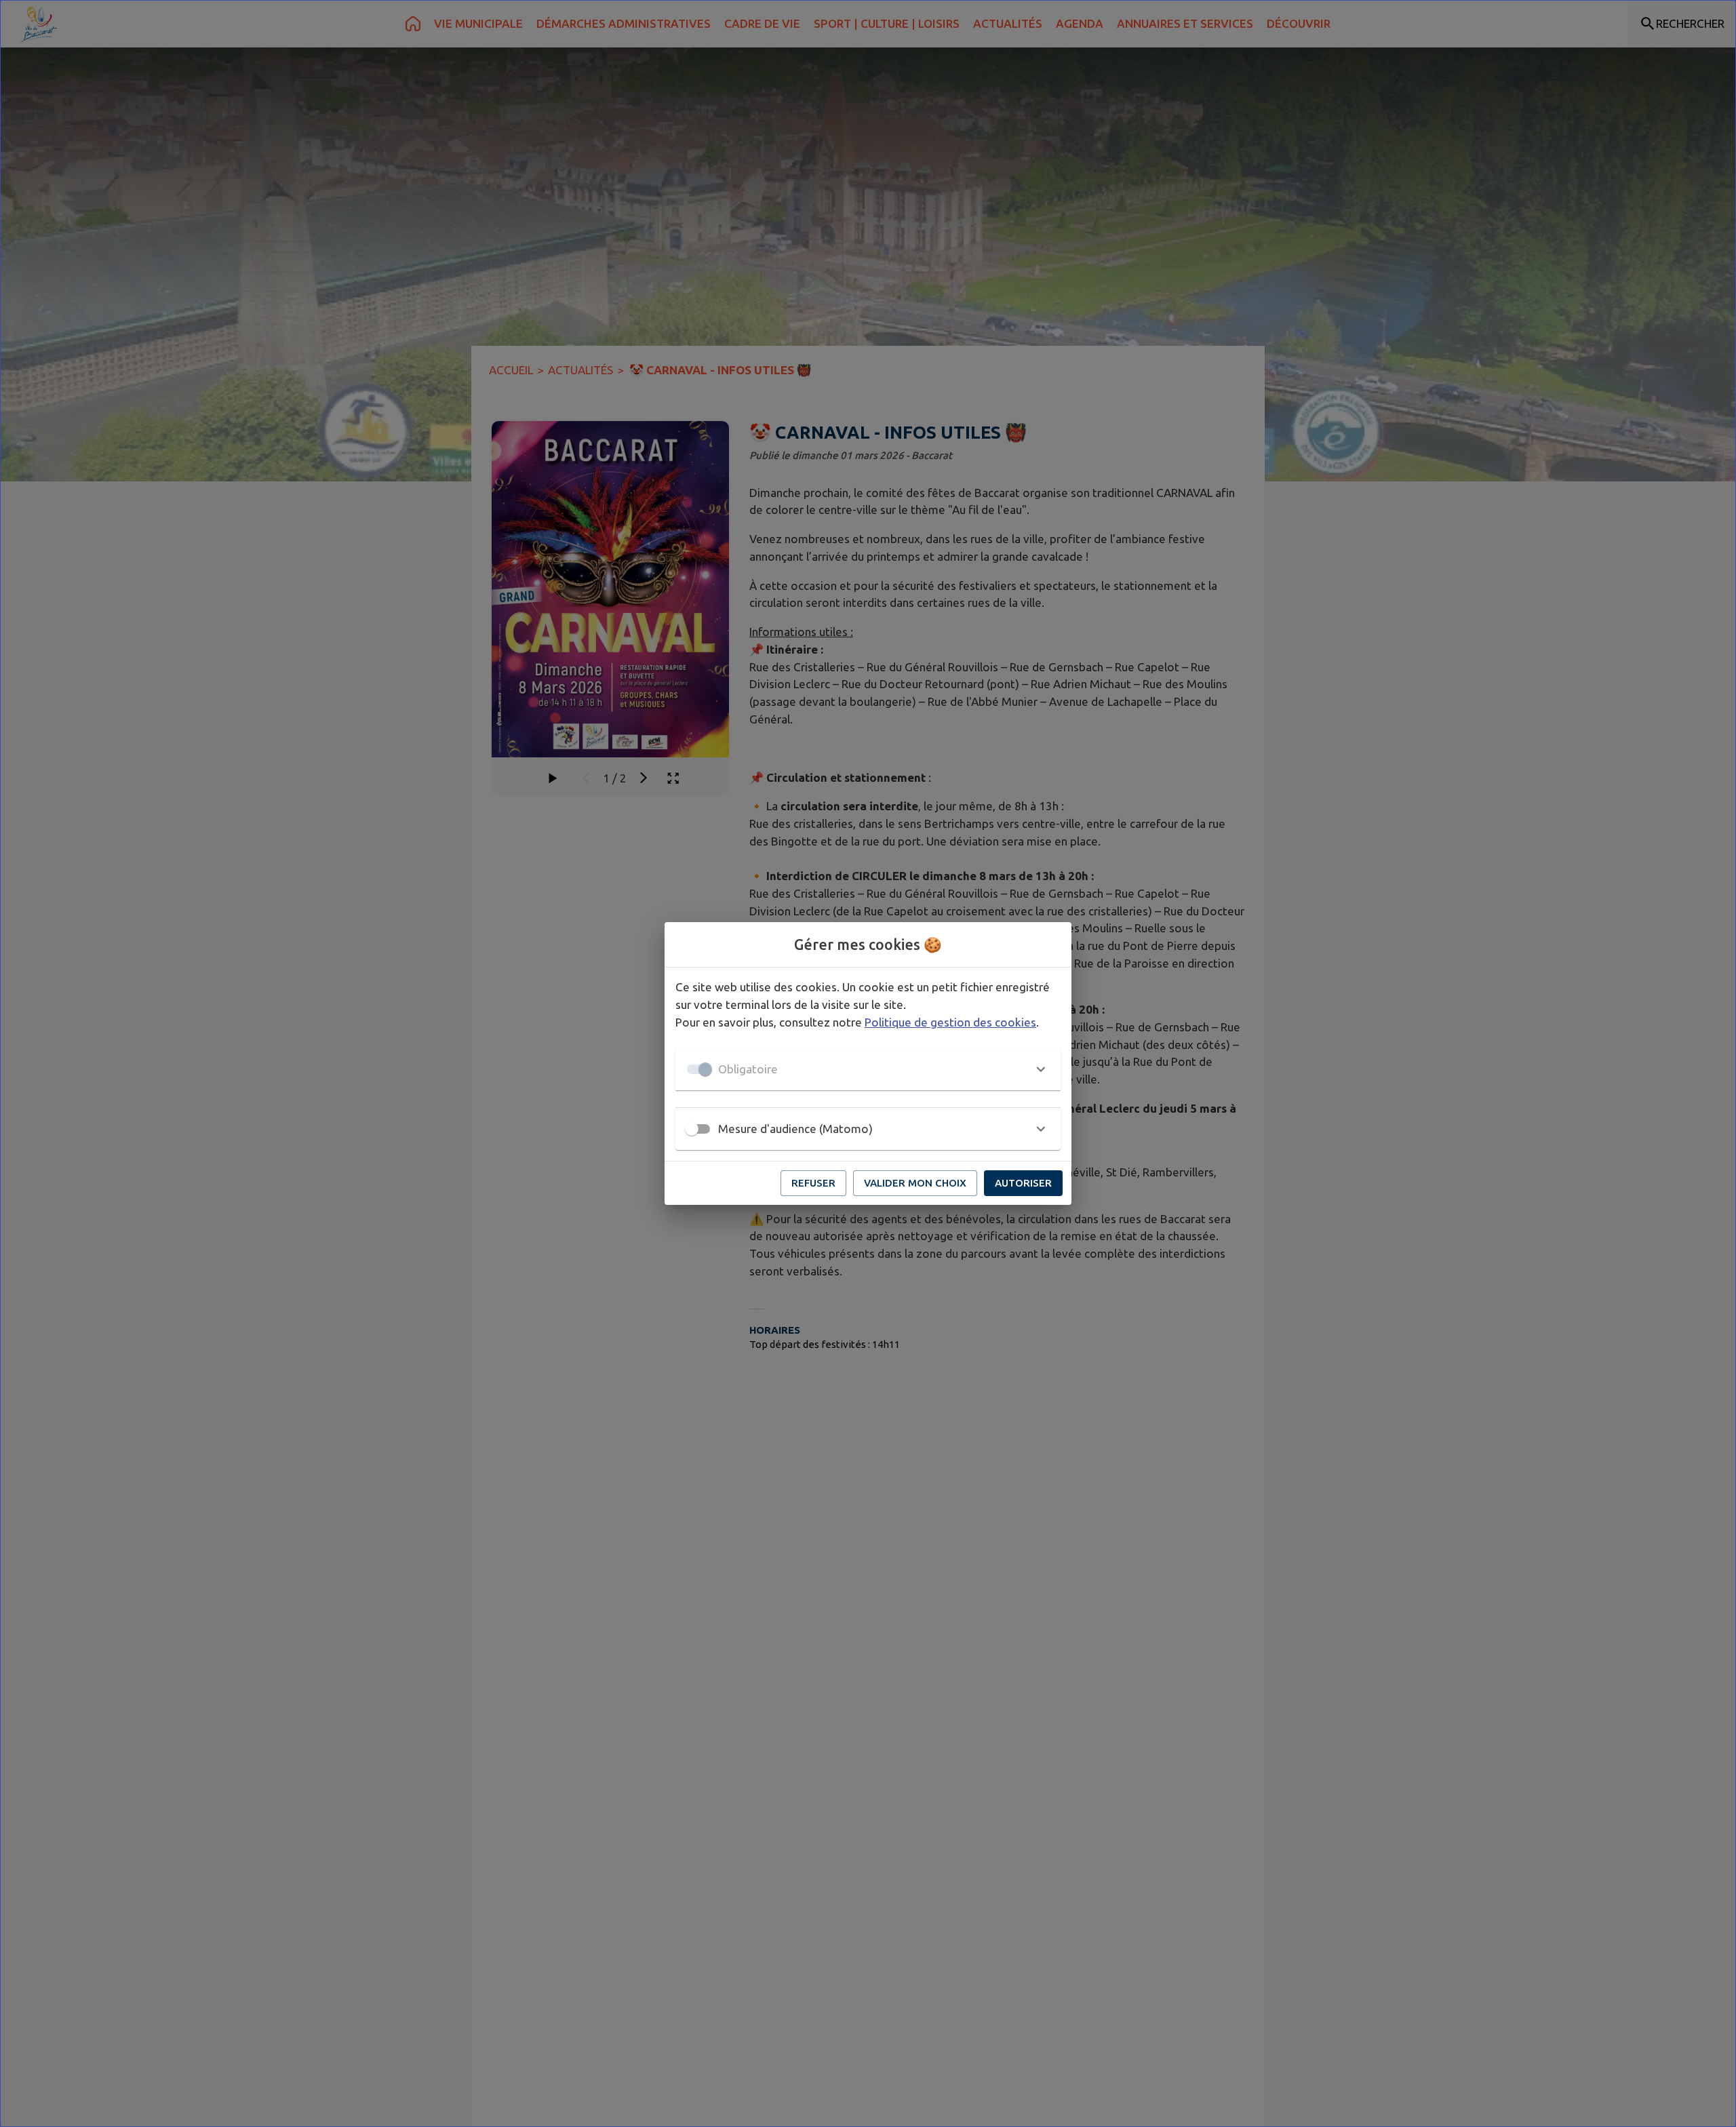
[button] (868, 1069)
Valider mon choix (915, 1183)
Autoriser (1023, 1183)
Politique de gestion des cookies (950, 1022)
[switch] (692, 1129)
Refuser (813, 1183)
